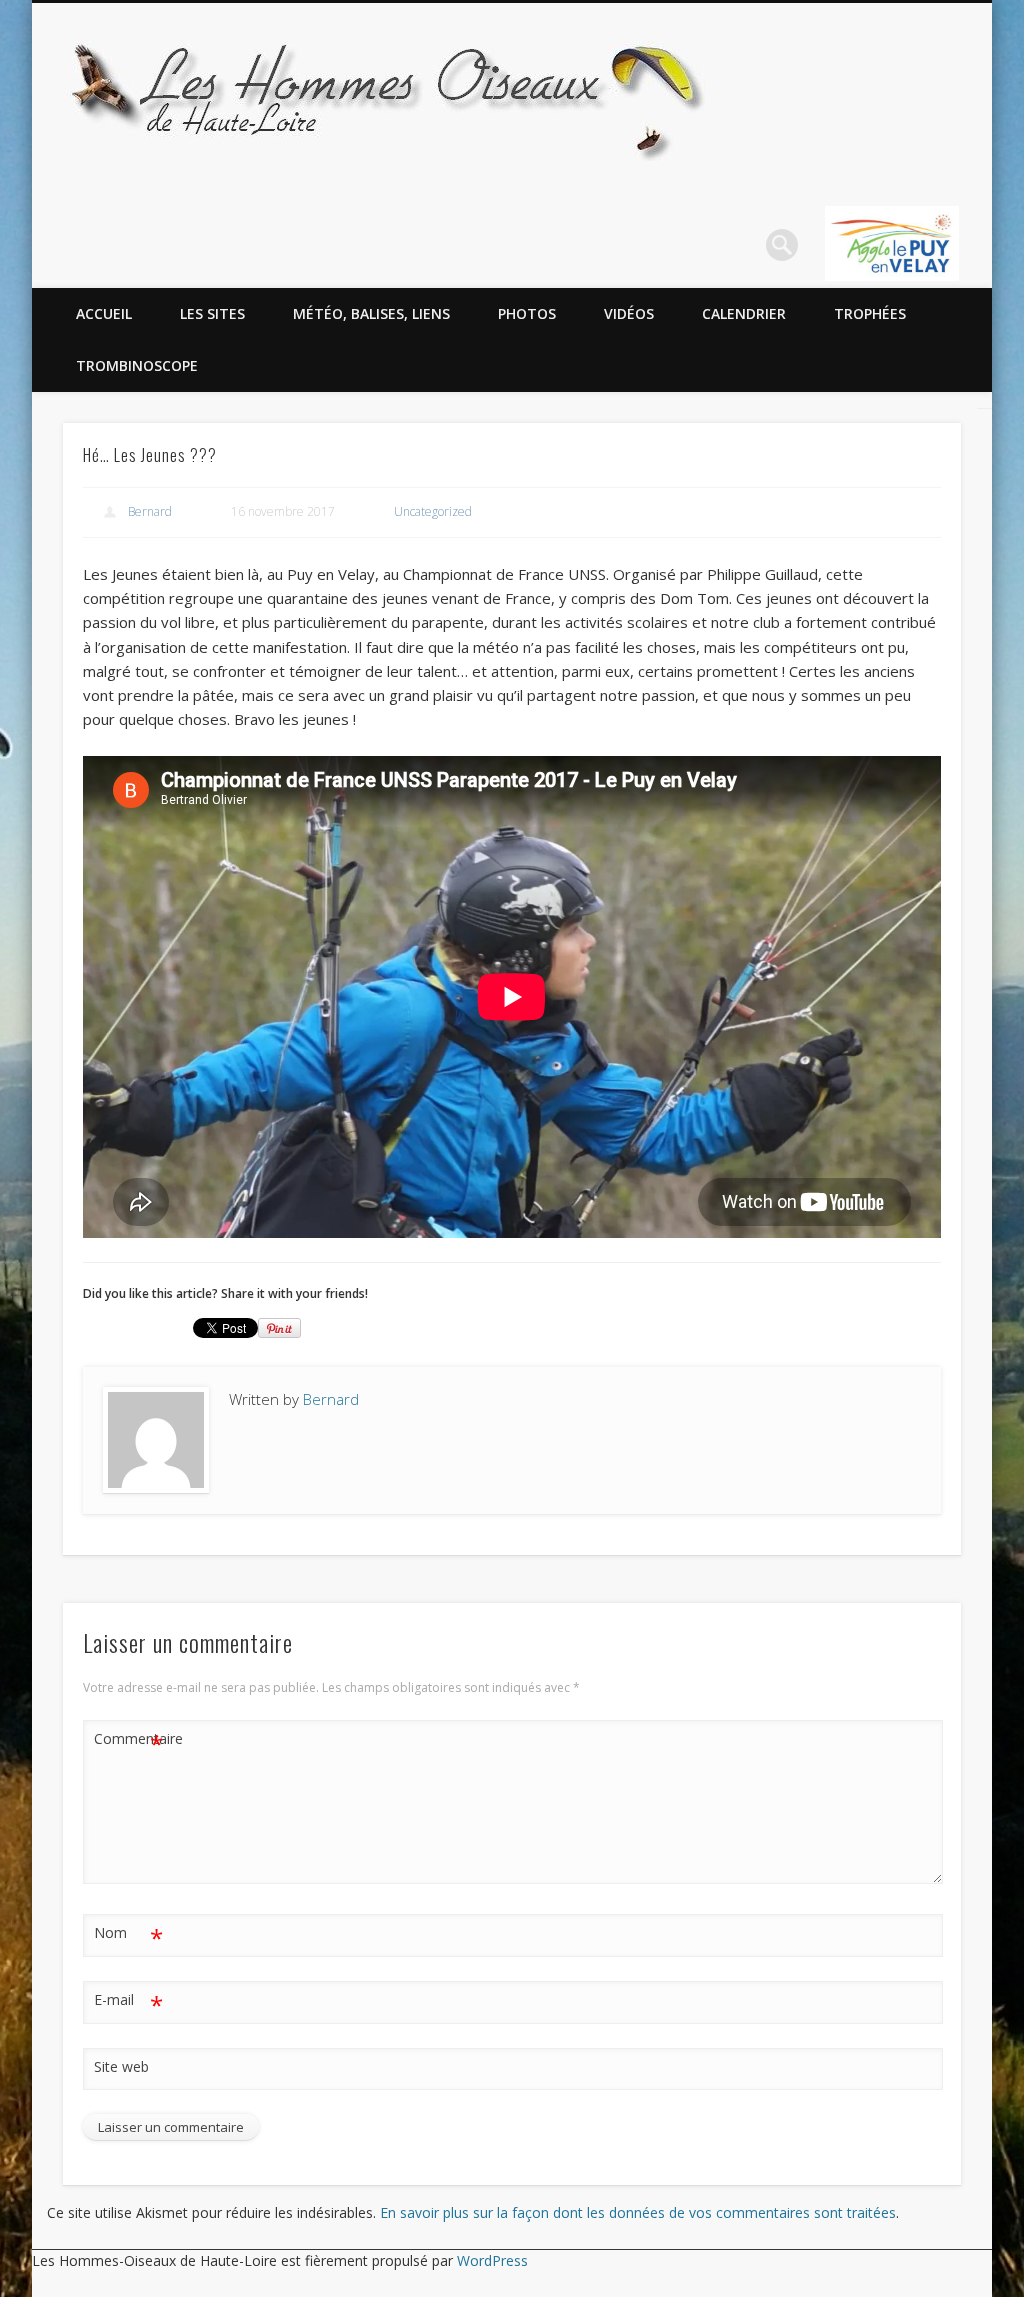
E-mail (128, 2003)
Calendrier (744, 313)
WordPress (492, 2260)
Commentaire (129, 1742)
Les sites (212, 313)
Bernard (150, 511)
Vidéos (629, 313)
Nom (128, 1936)
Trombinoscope (137, 365)
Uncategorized (433, 511)
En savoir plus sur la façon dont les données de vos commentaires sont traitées (638, 2212)
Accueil (104, 313)
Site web (121, 2066)
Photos (527, 313)
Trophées (870, 313)
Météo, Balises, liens (371, 313)
